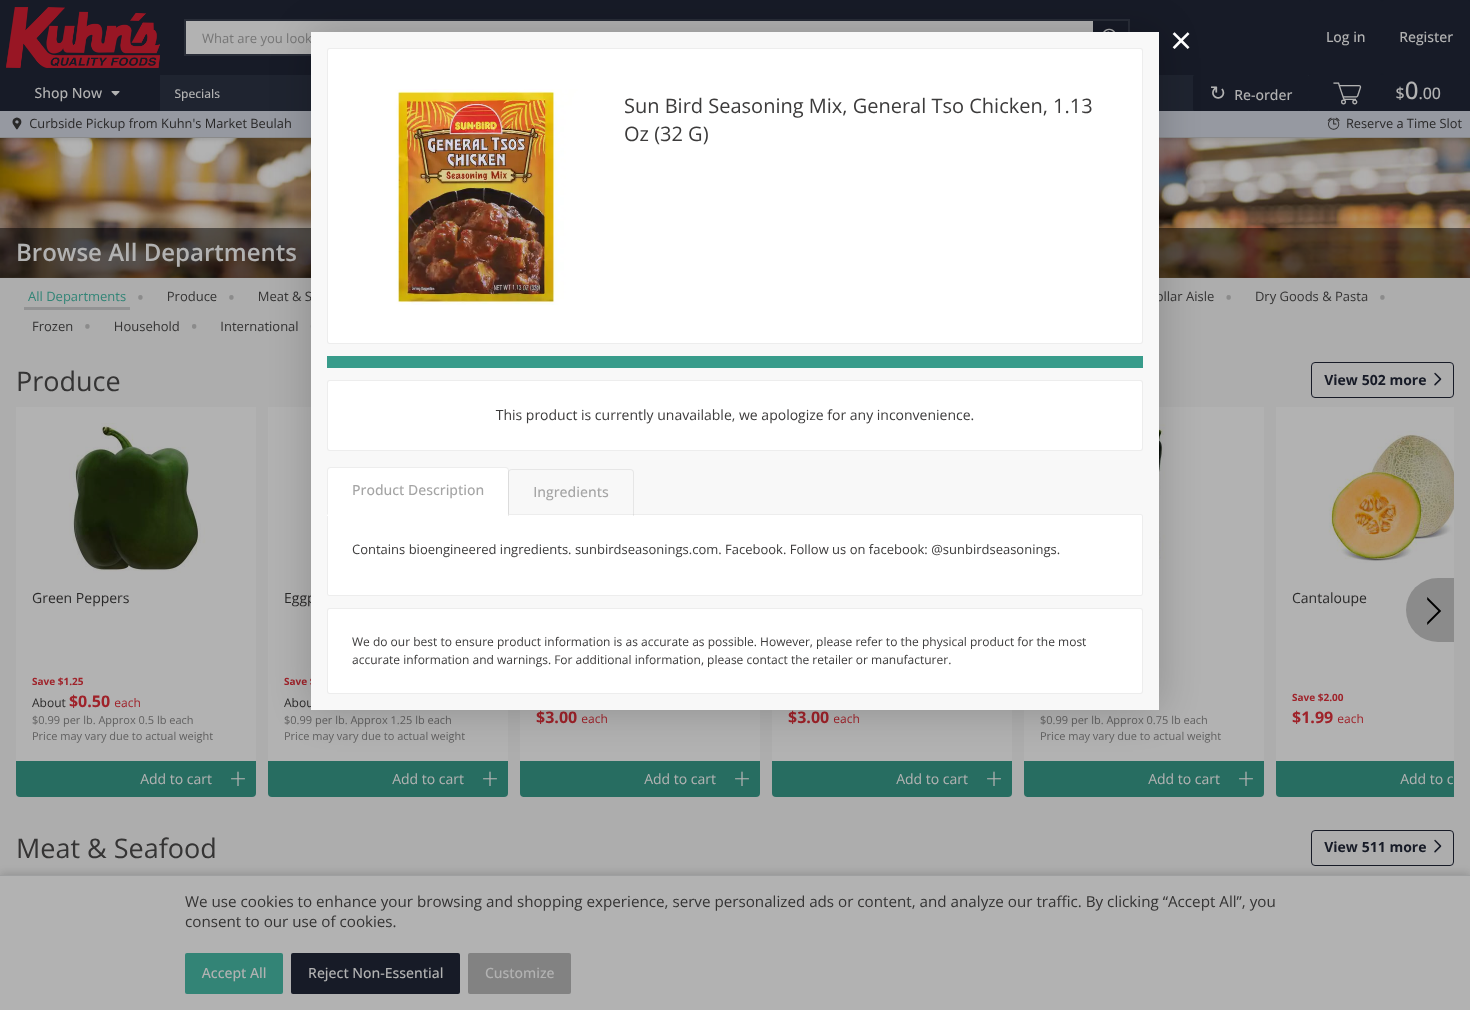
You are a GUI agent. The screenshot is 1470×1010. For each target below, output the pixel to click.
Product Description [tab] (418, 490)
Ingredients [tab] (570, 492)
